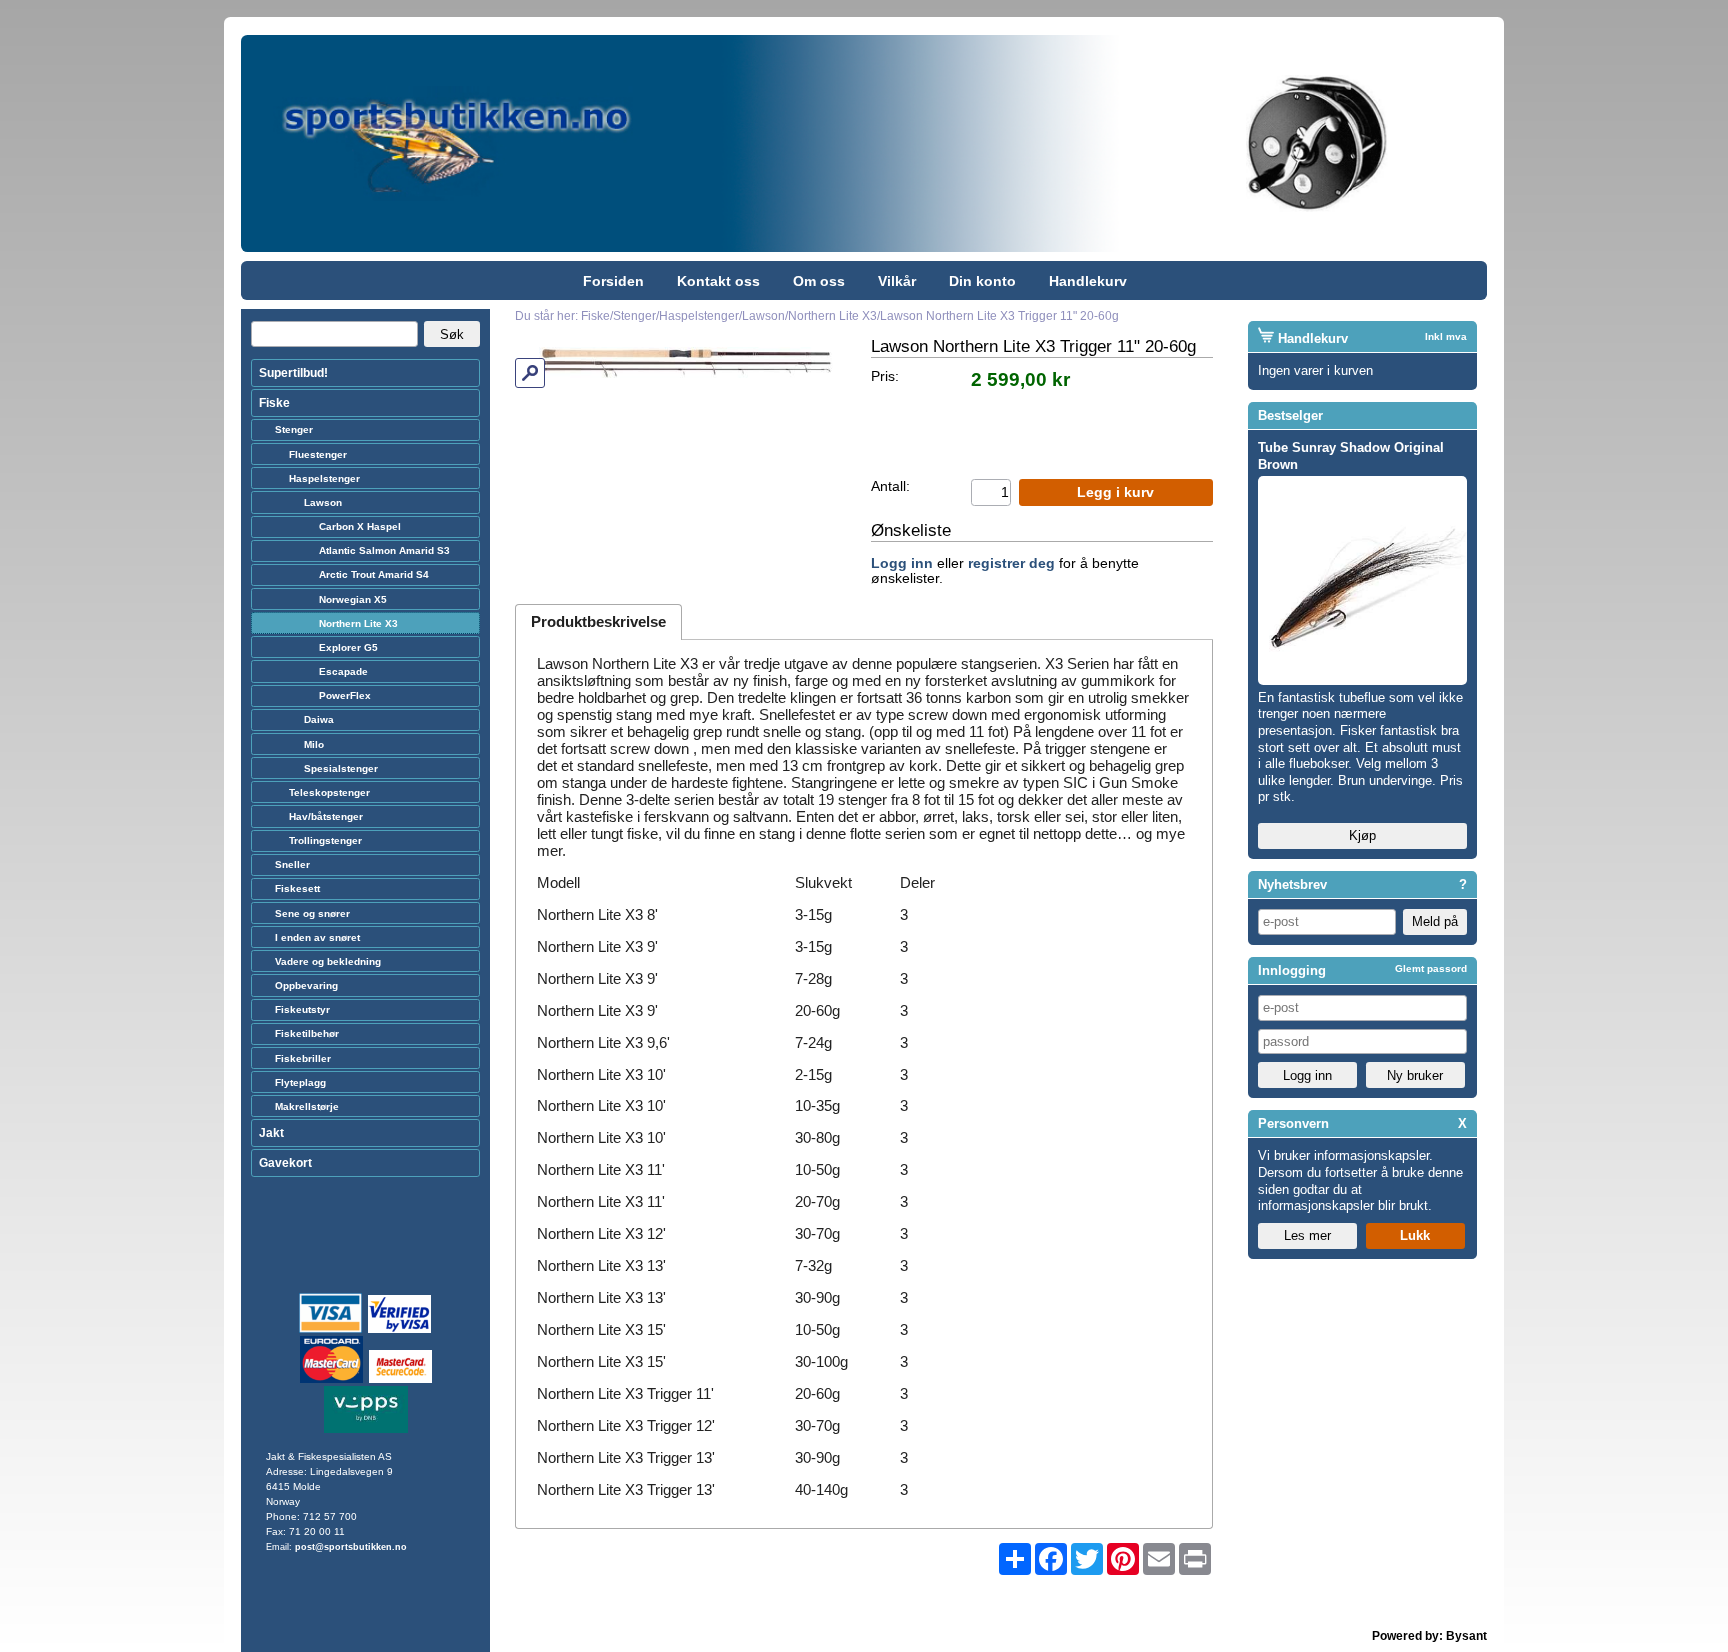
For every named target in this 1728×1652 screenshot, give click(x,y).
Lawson (323, 502)
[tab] (598, 622)
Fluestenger (318, 454)
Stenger (294, 429)
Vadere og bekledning (328, 961)
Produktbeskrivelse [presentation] (598, 621)
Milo (314, 744)
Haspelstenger (324, 478)
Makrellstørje (307, 1106)
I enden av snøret (317, 937)
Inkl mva (1446, 336)
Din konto (982, 281)
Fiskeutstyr (302, 1009)
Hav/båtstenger (326, 816)
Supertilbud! (293, 373)
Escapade (343, 671)
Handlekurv (1088, 281)
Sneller (292, 864)
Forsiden (613, 281)
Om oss (819, 281)
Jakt (271, 1133)
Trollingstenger (325, 840)
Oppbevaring (306, 985)
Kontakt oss (718, 281)
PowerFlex (345, 695)
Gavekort (285, 1163)
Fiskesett (297, 888)
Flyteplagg (300, 1082)
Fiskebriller (303, 1058)
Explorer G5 (348, 647)
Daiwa (319, 719)
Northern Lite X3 (358, 623)
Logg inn (902, 563)
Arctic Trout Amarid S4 (374, 574)
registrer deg (1011, 563)
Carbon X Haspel (360, 526)
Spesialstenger (341, 768)
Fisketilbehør (307, 1033)
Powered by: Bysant (1429, 1636)
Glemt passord (1431, 968)
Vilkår (897, 281)
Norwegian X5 (353, 599)
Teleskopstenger (329, 792)
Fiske (274, 403)
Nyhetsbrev (1292, 884)
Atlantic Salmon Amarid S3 (384, 550)
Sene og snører (312, 913)
